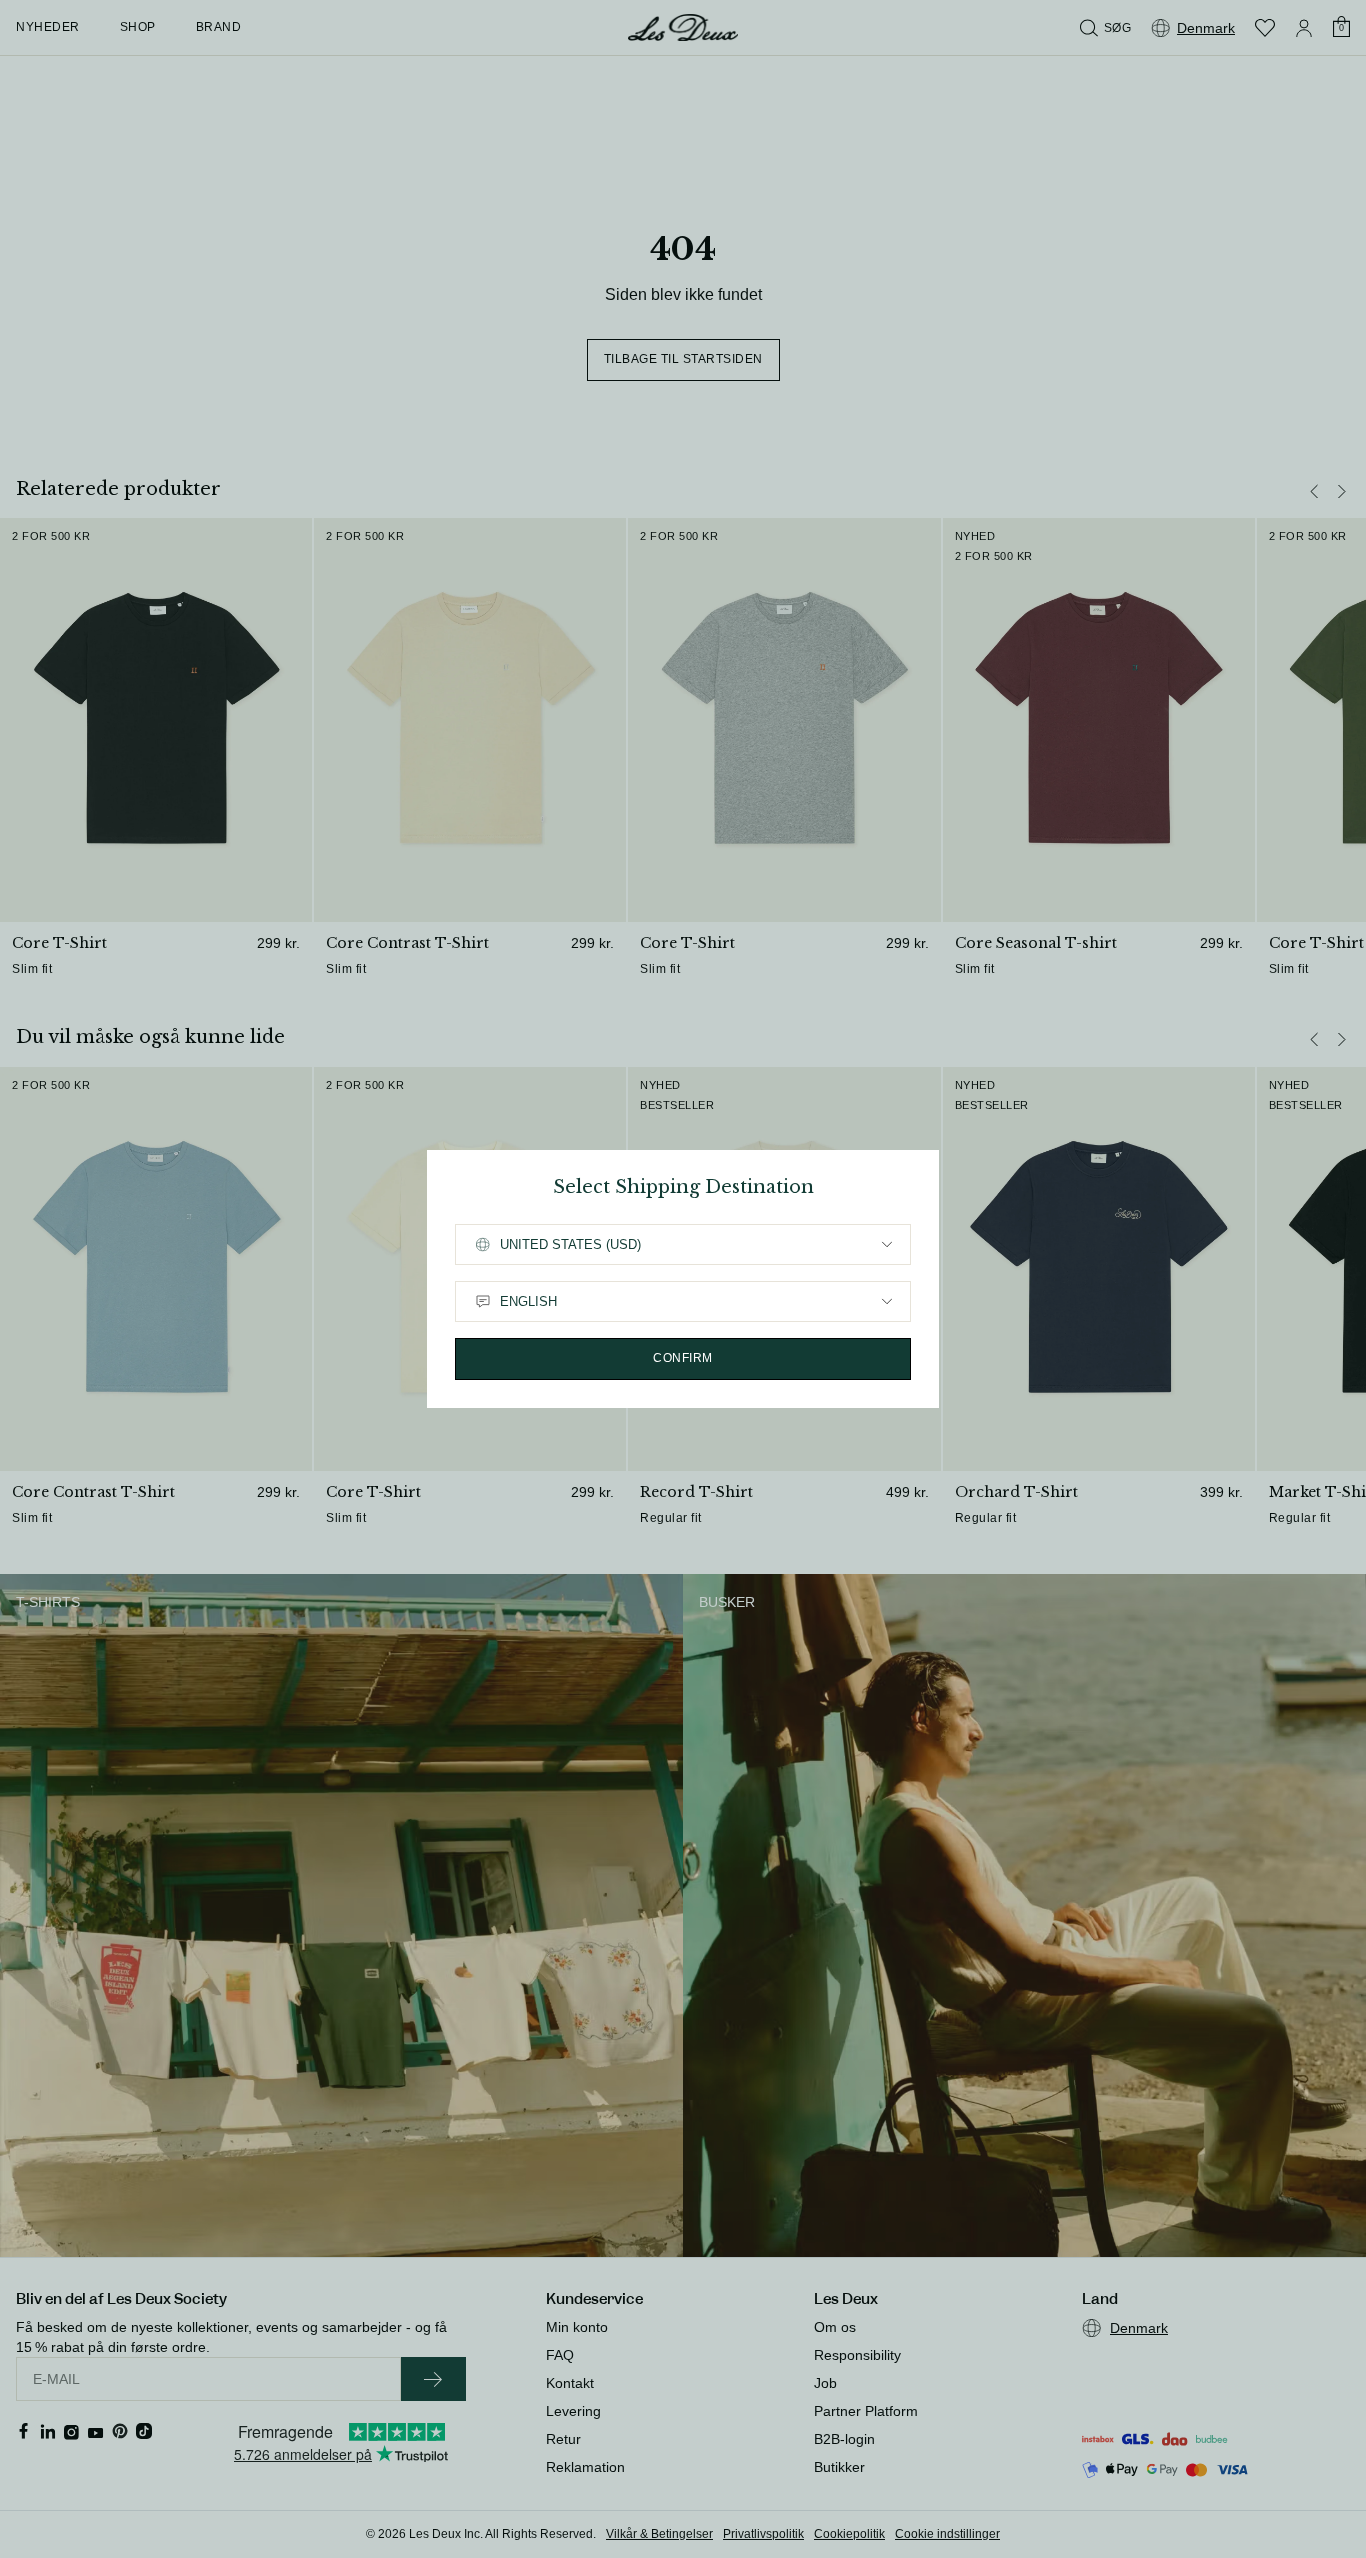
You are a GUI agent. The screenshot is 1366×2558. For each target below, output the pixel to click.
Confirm (683, 1358)
